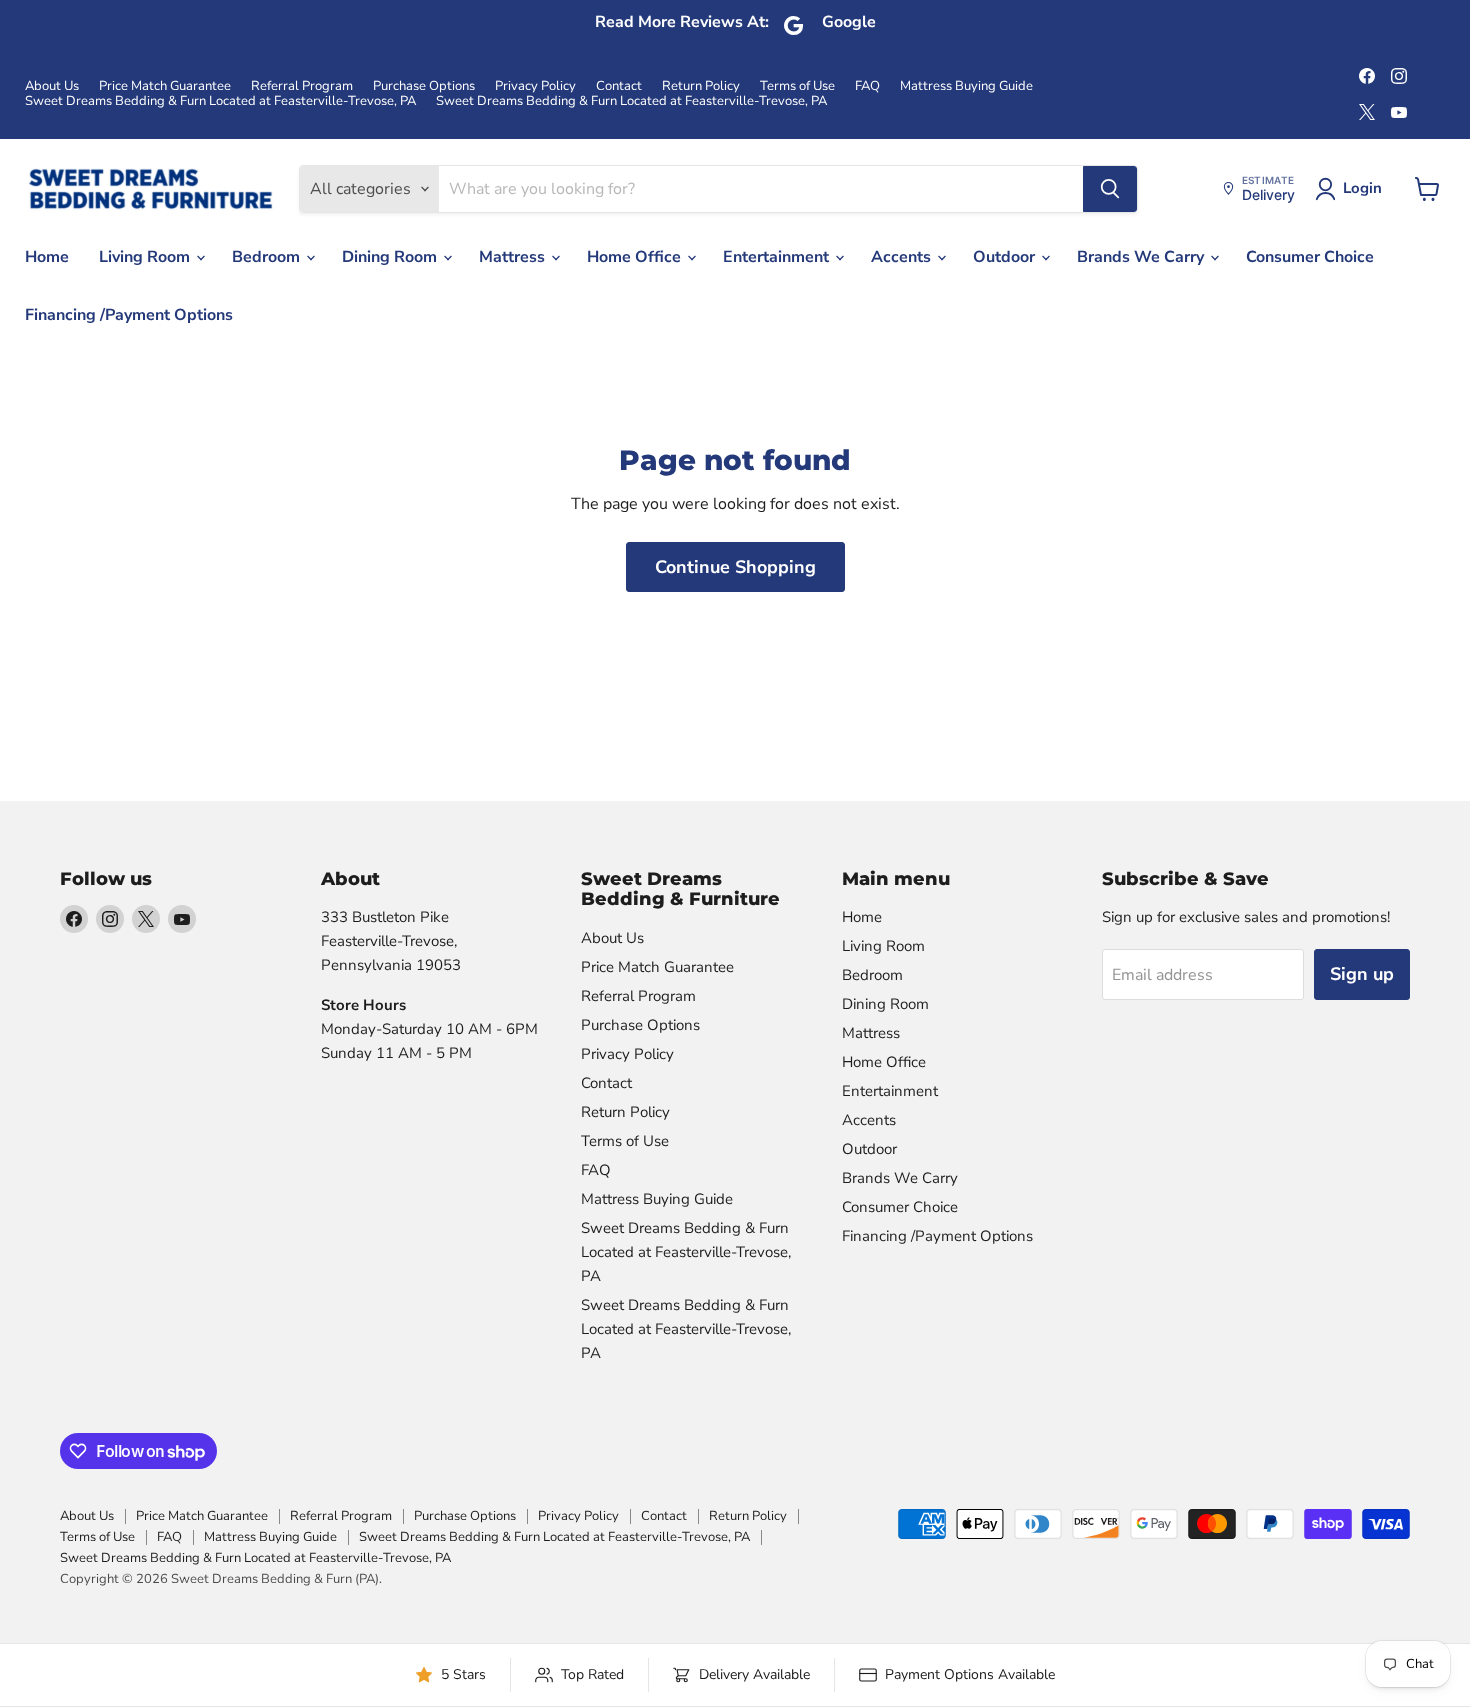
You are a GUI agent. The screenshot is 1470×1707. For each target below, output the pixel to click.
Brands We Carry (1142, 257)
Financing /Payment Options (129, 315)
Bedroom (268, 257)
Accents (903, 257)
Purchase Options (424, 86)
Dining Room (391, 257)
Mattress (514, 257)
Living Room (146, 257)
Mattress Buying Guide (966, 86)
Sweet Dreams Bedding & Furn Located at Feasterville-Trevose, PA (220, 101)
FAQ (867, 86)
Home (47, 257)
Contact (619, 86)
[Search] (1110, 189)
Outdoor (1006, 257)
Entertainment (778, 257)
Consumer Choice (1310, 257)
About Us (52, 86)
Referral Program (302, 86)
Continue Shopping (735, 567)
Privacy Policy (535, 86)
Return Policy (701, 86)
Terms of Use (797, 86)
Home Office (636, 257)
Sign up (1362, 974)
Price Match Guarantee (165, 86)
